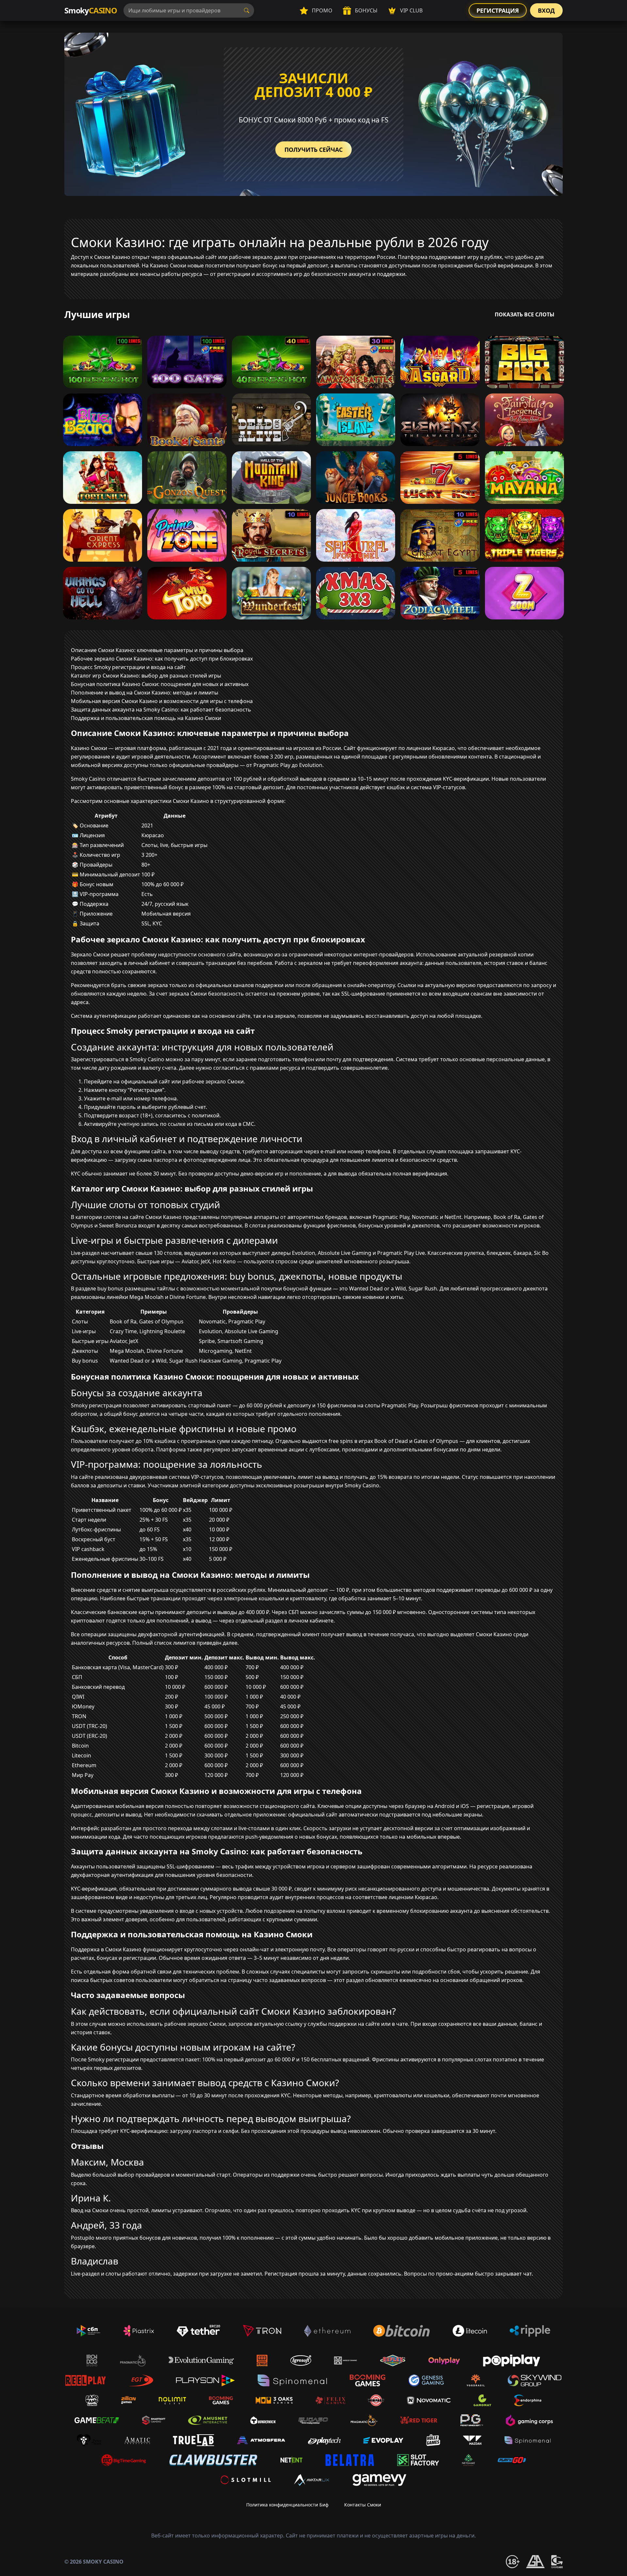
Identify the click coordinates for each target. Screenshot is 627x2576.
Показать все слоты (525, 314)
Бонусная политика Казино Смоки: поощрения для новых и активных (160, 684)
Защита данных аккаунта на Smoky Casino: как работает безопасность (161, 710)
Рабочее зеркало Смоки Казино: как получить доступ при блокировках (162, 659)
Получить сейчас (313, 150)
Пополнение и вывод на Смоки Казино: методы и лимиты (145, 693)
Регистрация (498, 10)
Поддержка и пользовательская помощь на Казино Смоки (146, 718)
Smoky (91, 10)
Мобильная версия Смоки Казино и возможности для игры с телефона (162, 701)
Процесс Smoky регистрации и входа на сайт (128, 667)
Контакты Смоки (363, 2505)
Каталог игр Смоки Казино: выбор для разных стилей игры (146, 676)
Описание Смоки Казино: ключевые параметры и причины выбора (157, 650)
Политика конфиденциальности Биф (287, 2505)
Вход (546, 10)
